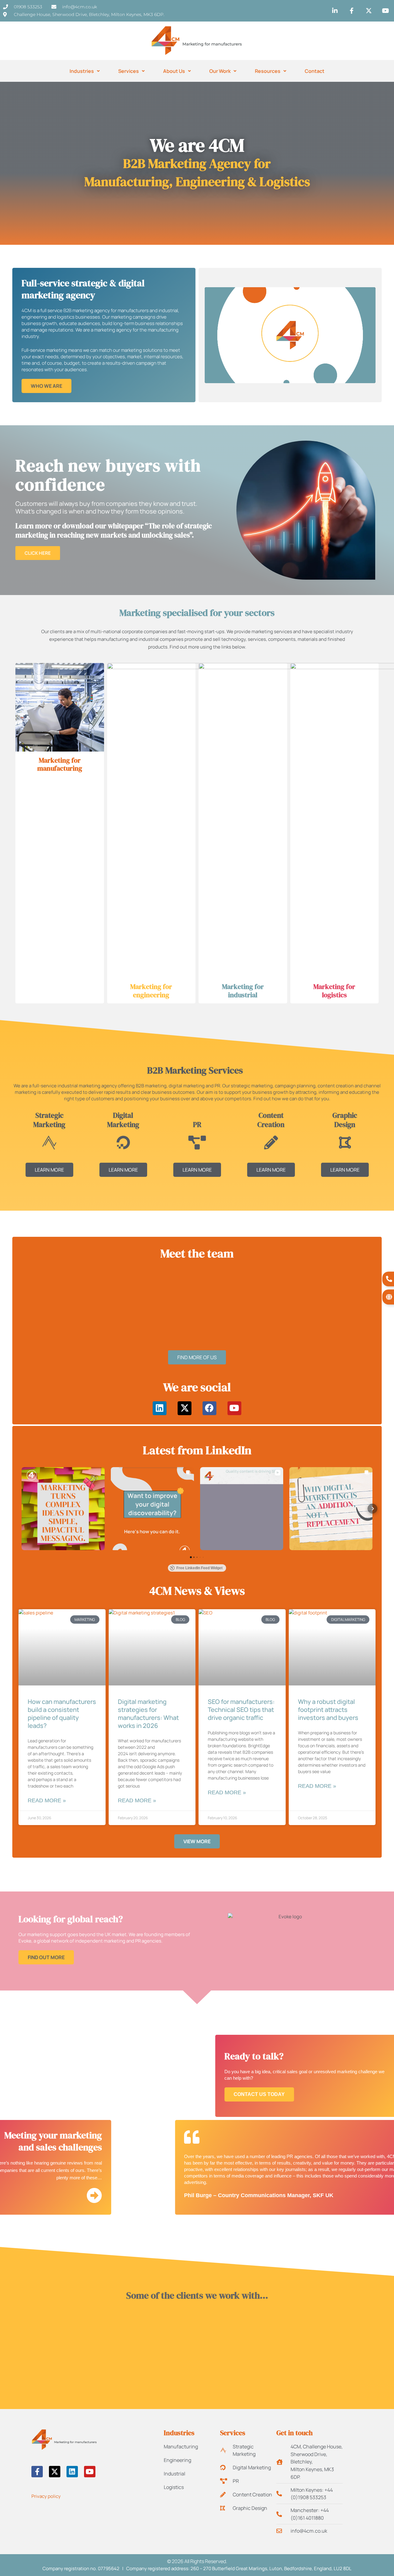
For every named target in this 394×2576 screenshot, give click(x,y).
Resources (268, 71)
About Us (174, 71)
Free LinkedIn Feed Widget (199, 1568)
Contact (315, 71)
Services (129, 71)
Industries (82, 71)
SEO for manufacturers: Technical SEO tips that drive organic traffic (241, 1710)
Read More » (47, 1800)
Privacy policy (46, 2496)
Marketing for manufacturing (60, 764)
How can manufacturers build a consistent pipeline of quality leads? (62, 1714)
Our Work (220, 71)
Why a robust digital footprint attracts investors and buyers (329, 1710)
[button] (27, 1301)
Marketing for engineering (151, 990)
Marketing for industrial (243, 990)
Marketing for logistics (334, 990)
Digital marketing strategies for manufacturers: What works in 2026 (148, 1714)
